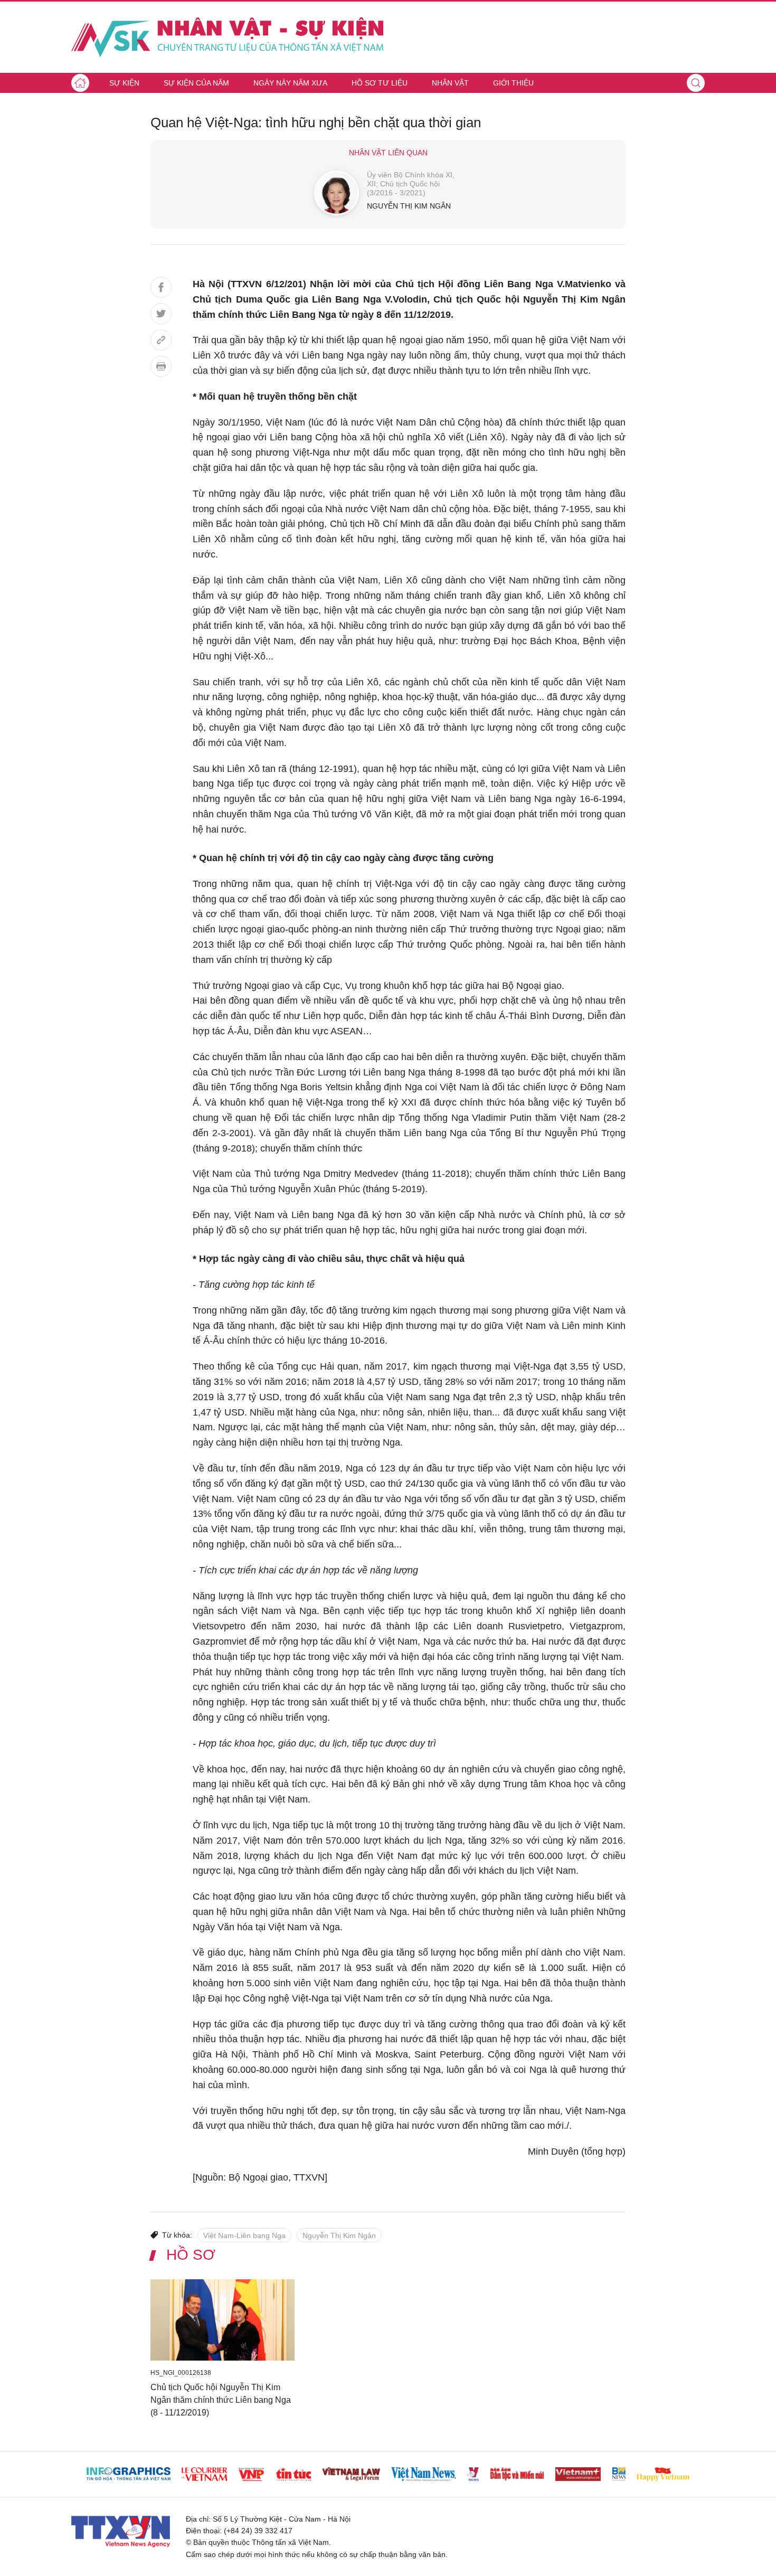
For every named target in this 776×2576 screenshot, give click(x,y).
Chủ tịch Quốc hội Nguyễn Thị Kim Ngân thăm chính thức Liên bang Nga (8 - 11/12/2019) (221, 2400)
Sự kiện (124, 83)
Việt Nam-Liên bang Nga (244, 2235)
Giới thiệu (513, 83)
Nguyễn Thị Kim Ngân (339, 2235)
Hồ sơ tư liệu (380, 83)
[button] (696, 83)
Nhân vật (450, 83)
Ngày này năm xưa (290, 83)
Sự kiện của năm (196, 83)
